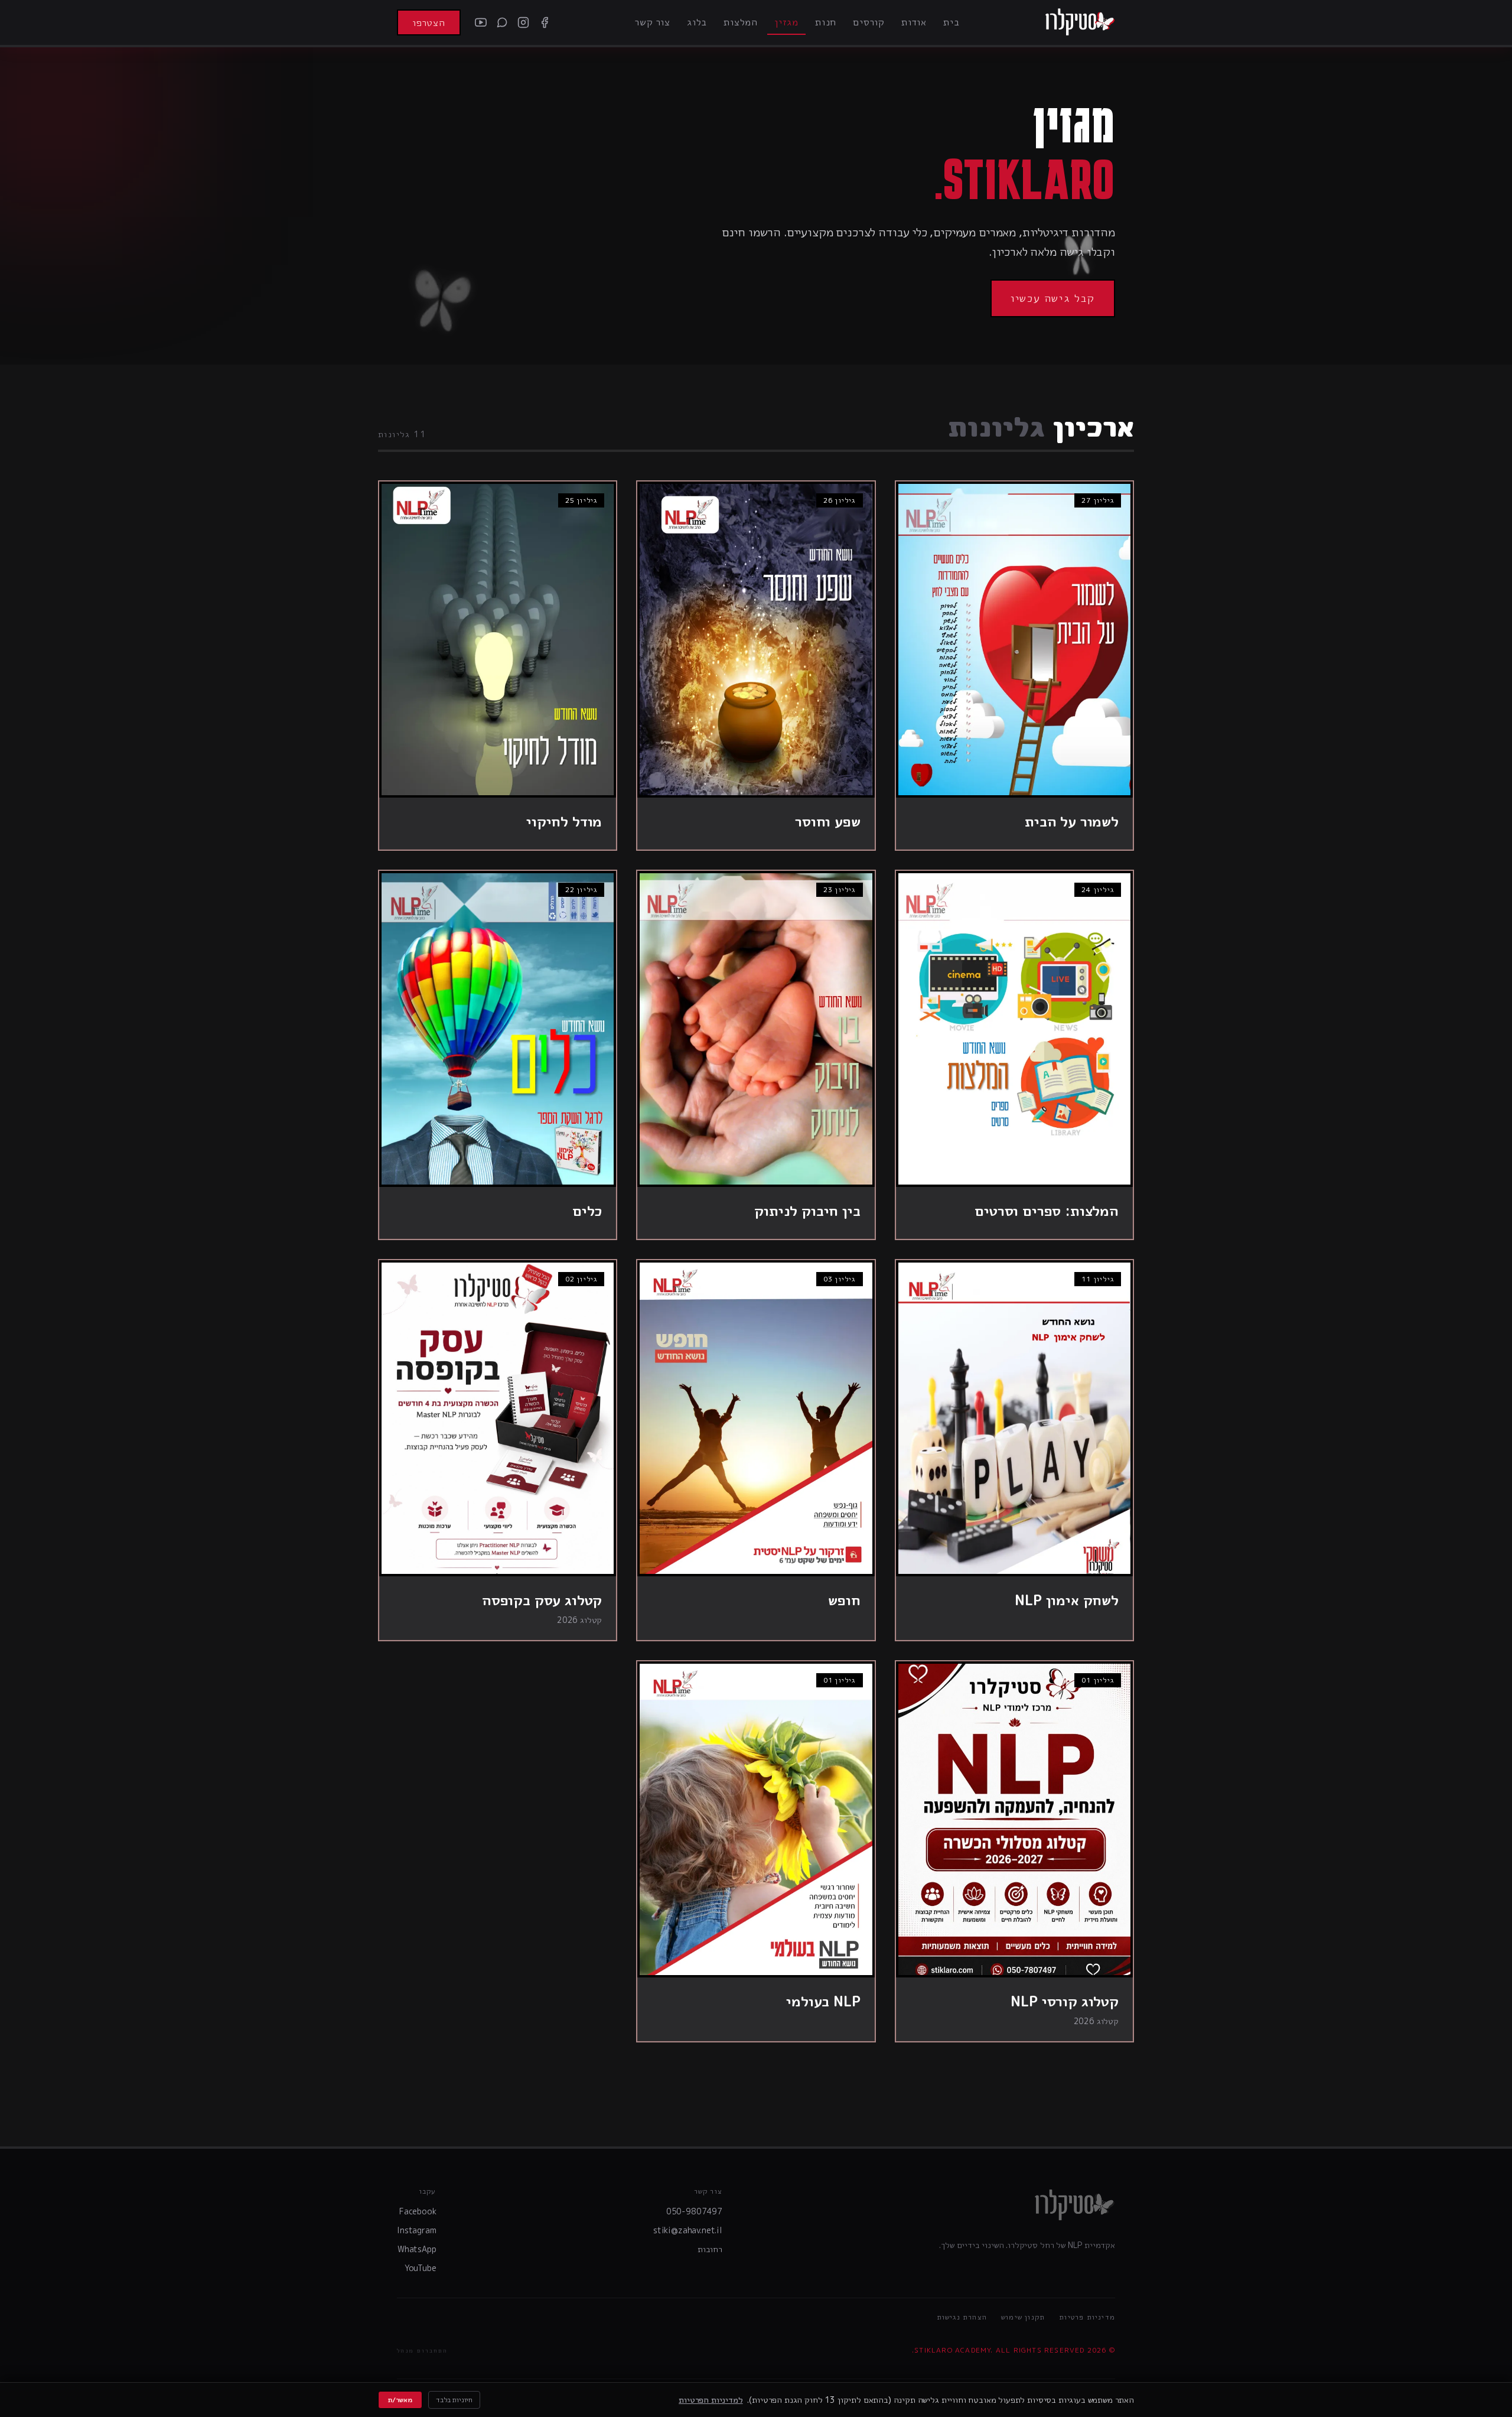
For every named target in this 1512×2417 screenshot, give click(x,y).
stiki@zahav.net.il (688, 2230)
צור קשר (653, 22)
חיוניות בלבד (454, 2400)
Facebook (418, 2211)
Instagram (417, 2230)
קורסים (869, 22)
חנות (826, 22)
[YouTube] (481, 22)
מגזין (786, 22)
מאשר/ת (400, 2400)
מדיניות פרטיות (1087, 2317)
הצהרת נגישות (962, 2317)
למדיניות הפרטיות (711, 2400)
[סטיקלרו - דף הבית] (1080, 22)
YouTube (421, 2268)
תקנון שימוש (1023, 2317)
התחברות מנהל (422, 2350)
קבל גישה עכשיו (1053, 298)
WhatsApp (417, 2249)
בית (951, 22)
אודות (914, 22)
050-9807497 (694, 2211)
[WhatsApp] (502, 22)
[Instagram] (523, 22)
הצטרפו (429, 22)
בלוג (697, 22)
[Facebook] (545, 22)
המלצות (741, 22)
